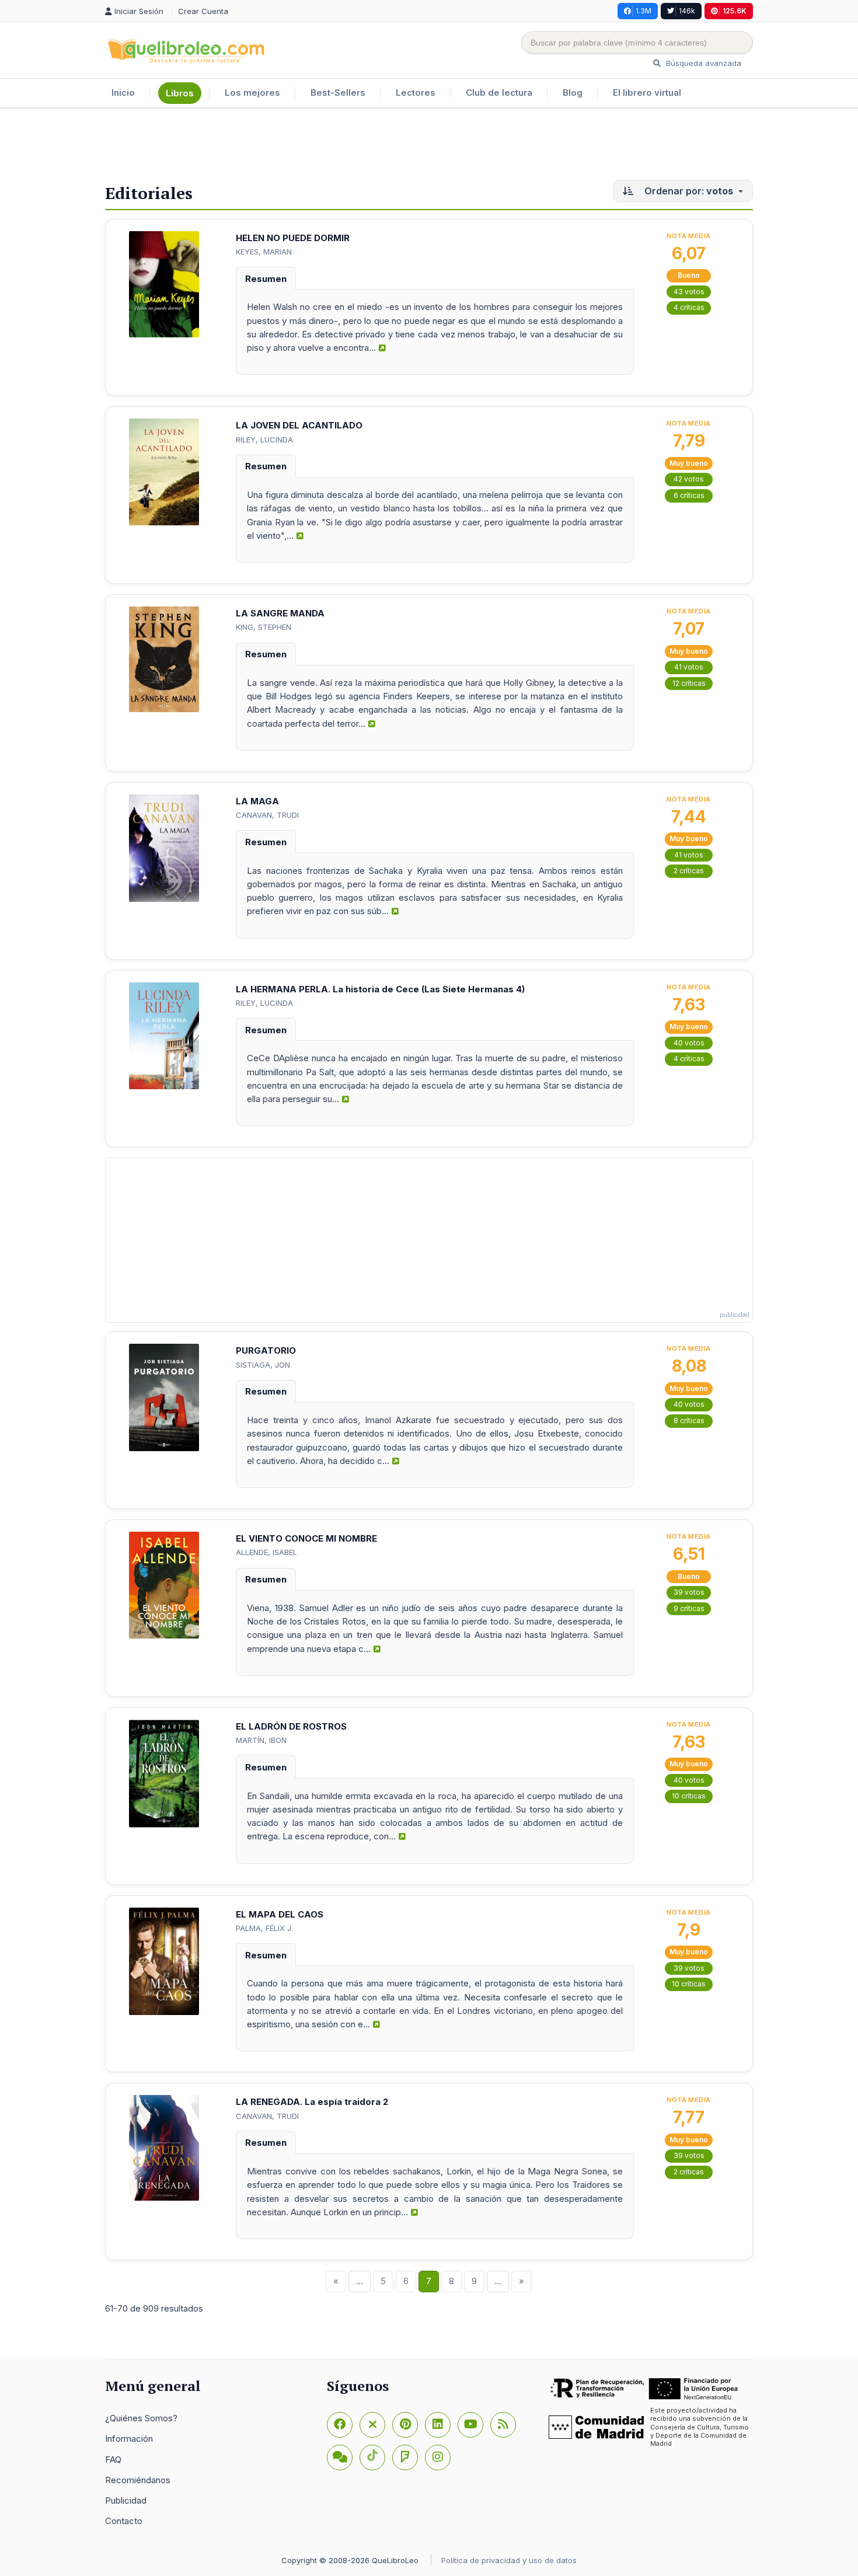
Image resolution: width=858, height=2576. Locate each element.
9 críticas (689, 1608)
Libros (180, 93)
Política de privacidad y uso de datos (509, 2560)
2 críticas (689, 871)
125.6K (735, 11)
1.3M (643, 11)
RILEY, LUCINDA (264, 440)
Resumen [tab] (266, 279)
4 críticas (689, 307)
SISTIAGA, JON (263, 1365)
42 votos (689, 479)
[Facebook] (340, 2425)
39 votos (689, 1592)
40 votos (689, 1043)
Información (129, 2439)
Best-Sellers (338, 93)
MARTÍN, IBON (261, 1740)
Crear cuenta (203, 11)
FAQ (113, 2460)
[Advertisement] (429, 147)
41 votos (689, 667)
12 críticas (689, 683)
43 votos (689, 292)
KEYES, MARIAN (264, 252)
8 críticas (689, 1421)
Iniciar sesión (140, 11)
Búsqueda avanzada (702, 63)
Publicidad (126, 2500)
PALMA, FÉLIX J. (264, 1928)
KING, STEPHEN (264, 627)
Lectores (416, 93)
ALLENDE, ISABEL (266, 1552)
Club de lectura (499, 93)
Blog (573, 93)
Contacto (124, 2521)
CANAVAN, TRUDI (267, 815)
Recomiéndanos (138, 2480)
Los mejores (252, 93)
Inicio (123, 93)
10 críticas (689, 1796)
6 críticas (689, 495)
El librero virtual (647, 93)
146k (687, 11)
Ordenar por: (688, 191)
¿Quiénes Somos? (141, 2418)
